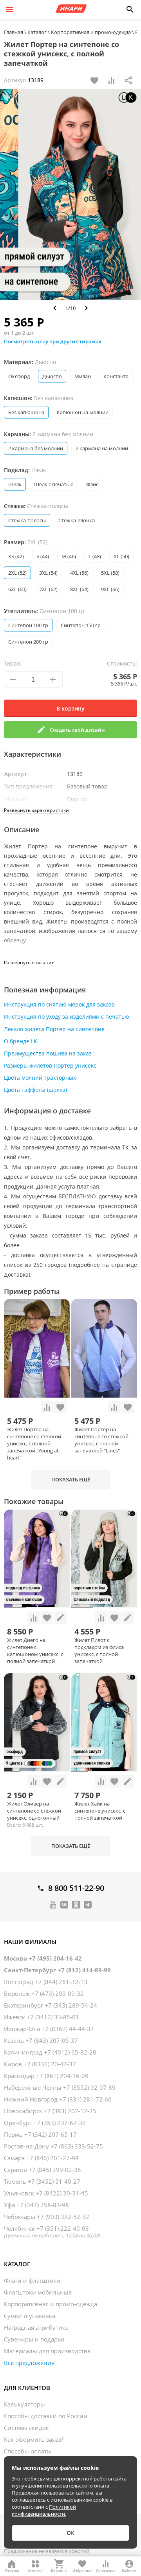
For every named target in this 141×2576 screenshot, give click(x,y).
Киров (40, 2064)
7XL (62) (48, 589)
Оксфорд (19, 376)
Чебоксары (47, 2217)
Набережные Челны (60, 2087)
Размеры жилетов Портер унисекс (50, 1065)
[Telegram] (88, 1904)
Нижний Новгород (58, 2099)
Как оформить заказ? (34, 2439)
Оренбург (45, 2123)
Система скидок (26, 2428)
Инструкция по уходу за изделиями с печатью (67, 1017)
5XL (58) (110, 573)
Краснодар (46, 2076)
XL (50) (121, 556)
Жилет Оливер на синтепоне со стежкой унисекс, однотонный (34, 1811)
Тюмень (42, 2181)
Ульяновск (46, 2193)
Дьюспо (52, 376)
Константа (116, 376)
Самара (41, 2158)
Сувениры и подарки (34, 2339)
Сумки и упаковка (30, 2316)
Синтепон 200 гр (28, 642)
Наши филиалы (30, 1942)
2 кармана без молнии (36, 448)
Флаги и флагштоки (32, 2280)
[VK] (64, 1904)
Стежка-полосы (27, 520)
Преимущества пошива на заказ (48, 1053)
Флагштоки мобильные (38, 2292)
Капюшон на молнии (83, 412)
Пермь (40, 2134)
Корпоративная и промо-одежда (51, 2304)
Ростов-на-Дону (53, 2146)
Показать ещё (71, 1479)
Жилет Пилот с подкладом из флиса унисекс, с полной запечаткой (99, 1651)
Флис (92, 484)
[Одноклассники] (76, 1904)
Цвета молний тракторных (40, 1078)
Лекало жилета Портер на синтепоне (54, 1029)
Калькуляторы (24, 2404)
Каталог (17, 2264)
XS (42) (16, 556)
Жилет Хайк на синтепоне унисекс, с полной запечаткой (100, 1811)
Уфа (36, 2205)
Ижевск (42, 2017)
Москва (43, 1958)
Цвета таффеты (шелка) (35, 1090)
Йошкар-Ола (49, 2029)
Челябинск (52, 2231)
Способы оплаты (28, 2451)
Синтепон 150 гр (81, 625)
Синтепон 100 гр (28, 625)
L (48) (95, 556)
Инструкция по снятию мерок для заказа (59, 1004)
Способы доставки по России (46, 2416)
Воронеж (44, 1993)
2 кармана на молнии (102, 448)
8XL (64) (79, 589)
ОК (70, 2533)
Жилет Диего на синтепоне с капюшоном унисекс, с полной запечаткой (35, 1651)
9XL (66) (110, 589)
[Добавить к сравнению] (112, 80)
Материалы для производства (47, 2351)
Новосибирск (50, 2111)
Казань (41, 2040)
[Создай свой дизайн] (60, 1618)
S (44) (43, 556)
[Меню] (9, 9)
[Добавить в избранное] (94, 80)
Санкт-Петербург (57, 1970)
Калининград (50, 2052)
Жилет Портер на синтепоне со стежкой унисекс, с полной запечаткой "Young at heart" (34, 1443)
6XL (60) (17, 589)
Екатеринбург (51, 2005)
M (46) (69, 556)
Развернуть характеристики (36, 810)
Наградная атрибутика (36, 2327)
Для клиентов (27, 2388)
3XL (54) (48, 573)
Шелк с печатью (54, 484)
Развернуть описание (29, 962)
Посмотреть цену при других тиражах (53, 341)
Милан (83, 376)
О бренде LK (21, 1041)
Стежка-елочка (77, 520)
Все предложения (29, 2363)
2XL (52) (17, 573)
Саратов (42, 2170)
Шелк (15, 484)
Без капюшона (26, 412)
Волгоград (46, 1982)
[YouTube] (53, 1904)
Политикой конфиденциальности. (44, 2510)
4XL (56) (79, 573)
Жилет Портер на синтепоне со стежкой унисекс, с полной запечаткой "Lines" (101, 1440)
